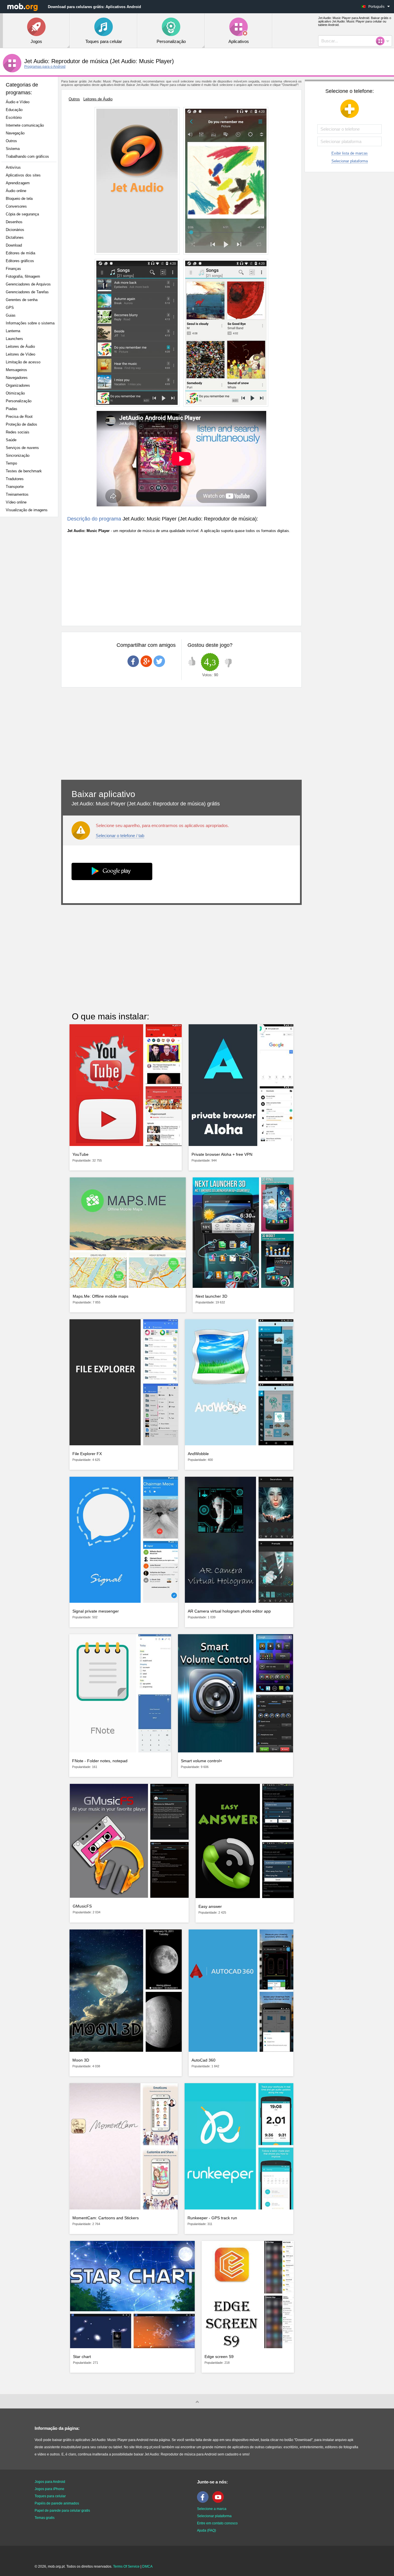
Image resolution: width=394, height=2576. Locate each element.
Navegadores (17, 378)
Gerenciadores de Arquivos (28, 284)
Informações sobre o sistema (30, 323)
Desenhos (14, 222)
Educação (14, 110)
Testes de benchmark (24, 471)
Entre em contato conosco (217, 2523)
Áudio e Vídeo (18, 102)
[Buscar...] (382, 41)
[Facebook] (204, 2502)
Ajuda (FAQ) (207, 2530)
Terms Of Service (126, 2566)
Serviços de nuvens (22, 448)
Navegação (15, 133)
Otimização (15, 393)
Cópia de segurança (22, 214)
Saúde (11, 440)
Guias (11, 315)
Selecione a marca (212, 2509)
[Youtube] (219, 2502)
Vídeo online (16, 502)
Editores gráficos (20, 261)
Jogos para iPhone (49, 2489)
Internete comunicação (25, 125)
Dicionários (15, 230)
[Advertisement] (31, 612)
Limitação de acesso (23, 362)
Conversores (16, 206)
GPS (10, 308)
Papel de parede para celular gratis (62, 2511)
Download (14, 245)
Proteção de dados (21, 424)
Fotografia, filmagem (23, 276)
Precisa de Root (19, 417)
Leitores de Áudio (20, 346)
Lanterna (13, 331)
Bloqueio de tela (19, 199)
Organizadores (18, 385)
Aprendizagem (18, 183)
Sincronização (18, 455)
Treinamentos (17, 494)
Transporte (15, 487)
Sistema (13, 149)
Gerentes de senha (22, 300)
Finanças (13, 269)
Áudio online (16, 191)
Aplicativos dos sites (23, 175)
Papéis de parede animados (57, 2503)
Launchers (14, 339)
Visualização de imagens (27, 510)
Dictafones (15, 237)
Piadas (12, 409)
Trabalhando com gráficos (27, 156)
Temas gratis (45, 2518)
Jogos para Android (50, 2482)
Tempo (11, 463)
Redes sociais (18, 432)
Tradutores (15, 479)
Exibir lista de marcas (350, 153)
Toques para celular (50, 2496)
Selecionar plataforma (350, 161)
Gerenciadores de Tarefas (27, 292)
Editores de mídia (20, 253)
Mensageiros (16, 370)
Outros (11, 141)
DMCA (147, 2566)
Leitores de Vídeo (20, 354)
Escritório (14, 118)
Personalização (19, 401)
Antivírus (13, 167)
